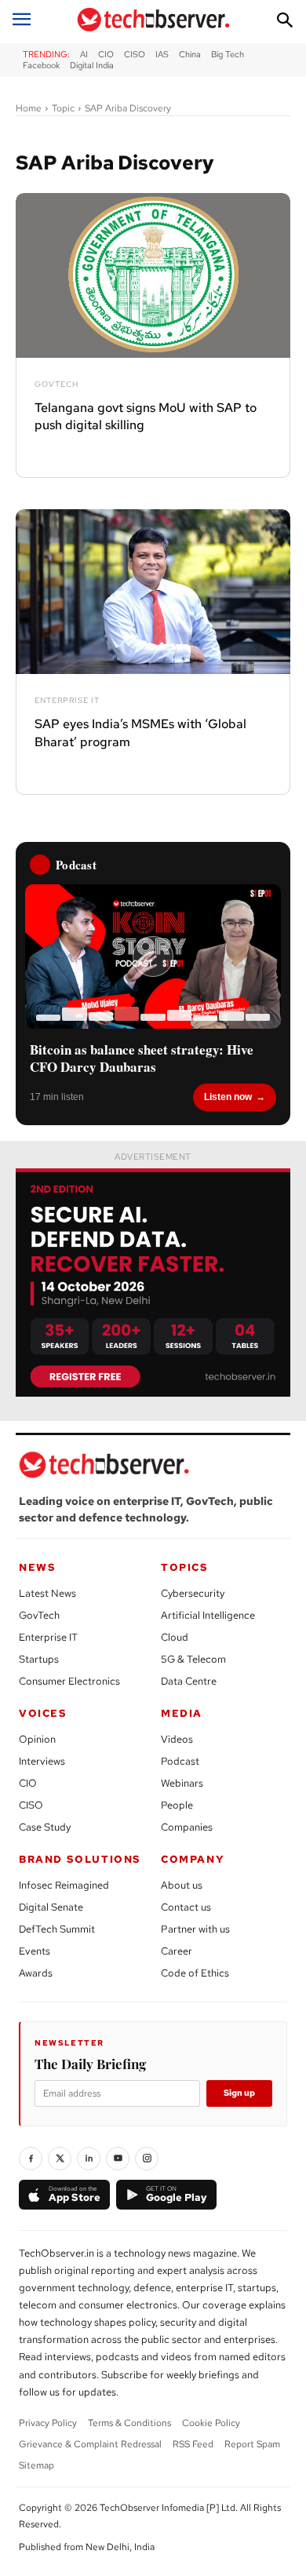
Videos (177, 1739)
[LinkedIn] (89, 2159)
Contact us (186, 1907)
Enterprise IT (67, 701)
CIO (28, 1783)
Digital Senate (51, 1907)
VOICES (43, 1713)
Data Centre (189, 1681)
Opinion (37, 1739)
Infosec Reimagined (64, 1885)
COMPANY (193, 1859)
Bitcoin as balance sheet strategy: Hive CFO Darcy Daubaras (142, 1058)
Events (35, 1951)
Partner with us (195, 1929)
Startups (39, 1659)
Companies (187, 1827)
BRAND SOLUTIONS (80, 1859)
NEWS (37, 1567)
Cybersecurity (193, 1593)
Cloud (175, 1637)
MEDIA (182, 1713)
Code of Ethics (195, 1973)
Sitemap (36, 2465)
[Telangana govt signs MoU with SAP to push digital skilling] (153, 275)
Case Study (45, 1827)
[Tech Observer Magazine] (153, 20)
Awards (36, 1973)
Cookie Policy (211, 2423)
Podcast (180, 1761)
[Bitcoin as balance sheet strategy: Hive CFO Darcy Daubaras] (153, 956)
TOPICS (185, 1567)
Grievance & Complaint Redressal (90, 2444)
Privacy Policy (48, 2423)
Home (29, 108)
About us (182, 1885)
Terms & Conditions (129, 2423)
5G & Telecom (193, 1659)
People (177, 1805)
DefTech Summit (57, 1929)
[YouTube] (118, 2159)
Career (177, 1951)
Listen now (228, 1097)
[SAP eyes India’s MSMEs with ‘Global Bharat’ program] (153, 592)
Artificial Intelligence (208, 1615)
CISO (31, 1805)
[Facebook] (31, 2159)
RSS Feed (193, 2444)
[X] (60, 2159)
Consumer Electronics (69, 1681)
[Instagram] (147, 2159)
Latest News (47, 1593)
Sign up (239, 2093)
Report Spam (252, 2444)
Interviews (42, 1761)
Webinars (182, 1783)
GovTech (56, 384)
